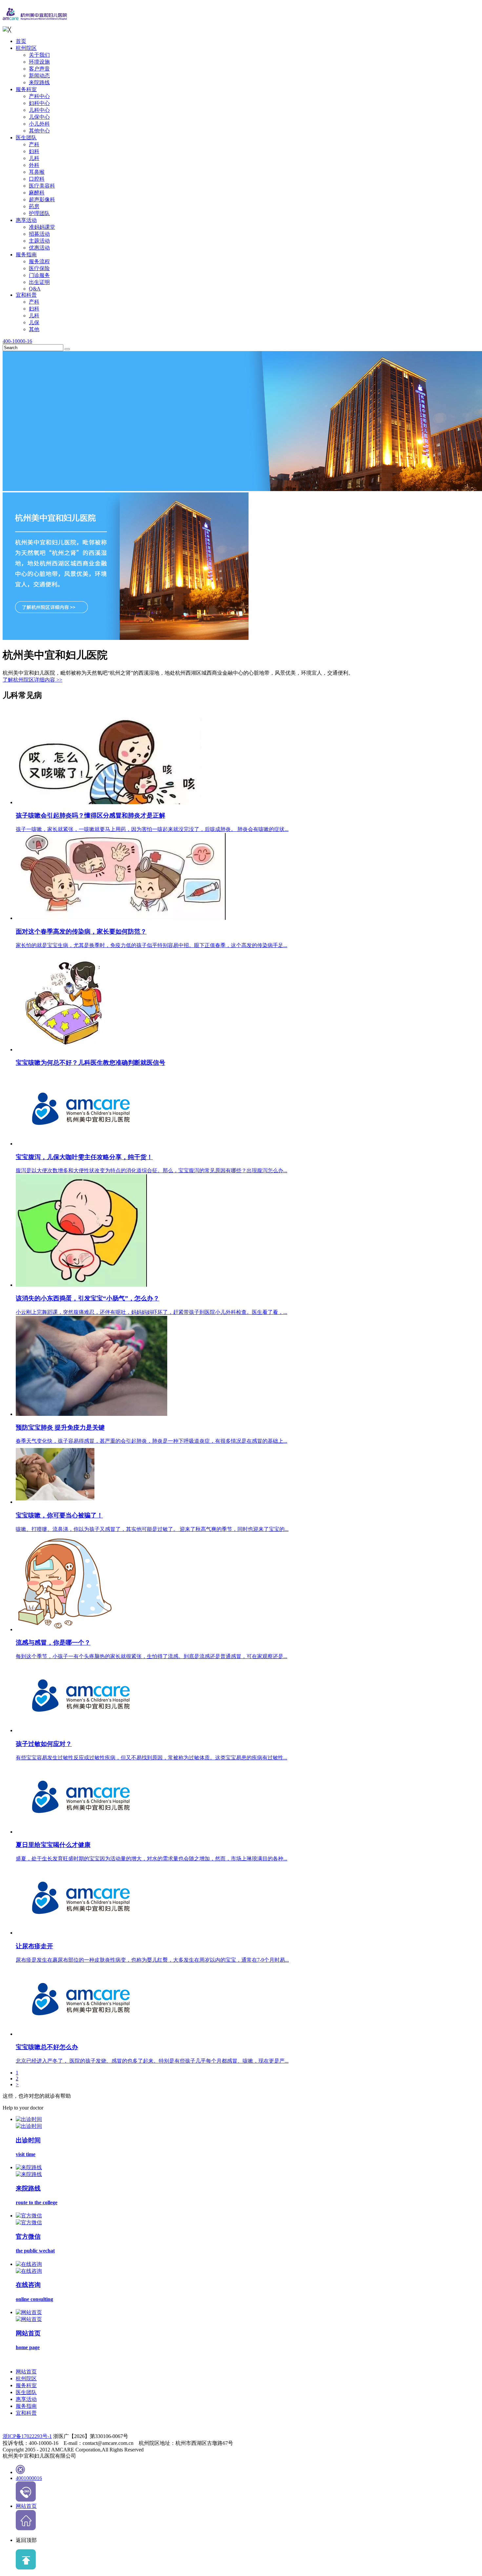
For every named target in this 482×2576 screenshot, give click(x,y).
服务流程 (39, 261)
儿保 (34, 322)
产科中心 (39, 96)
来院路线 (39, 82)
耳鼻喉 (37, 172)
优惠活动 (39, 248)
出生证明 (39, 282)
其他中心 (39, 131)
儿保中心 (39, 117)
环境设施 (39, 62)
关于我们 (39, 55)
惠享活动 (26, 220)
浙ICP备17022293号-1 (27, 2436)
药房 (34, 206)
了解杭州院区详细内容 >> (32, 680)
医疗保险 (39, 268)
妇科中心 (39, 103)
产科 (34, 144)
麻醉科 (37, 193)
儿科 (34, 158)
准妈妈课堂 (42, 227)
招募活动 (39, 234)
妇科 (34, 151)
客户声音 (39, 69)
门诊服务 (39, 275)
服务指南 (26, 255)
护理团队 (39, 213)
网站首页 (26, 2372)
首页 (21, 41)
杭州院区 (26, 48)
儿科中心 (39, 110)
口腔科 (37, 179)
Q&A (35, 289)
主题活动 (39, 241)
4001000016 (29, 2478)
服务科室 (26, 89)
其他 (34, 329)
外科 (34, 165)
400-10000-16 (17, 341)
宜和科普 (26, 295)
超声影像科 (42, 199)
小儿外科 (39, 124)
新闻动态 (39, 76)
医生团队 (26, 138)
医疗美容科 (42, 186)
